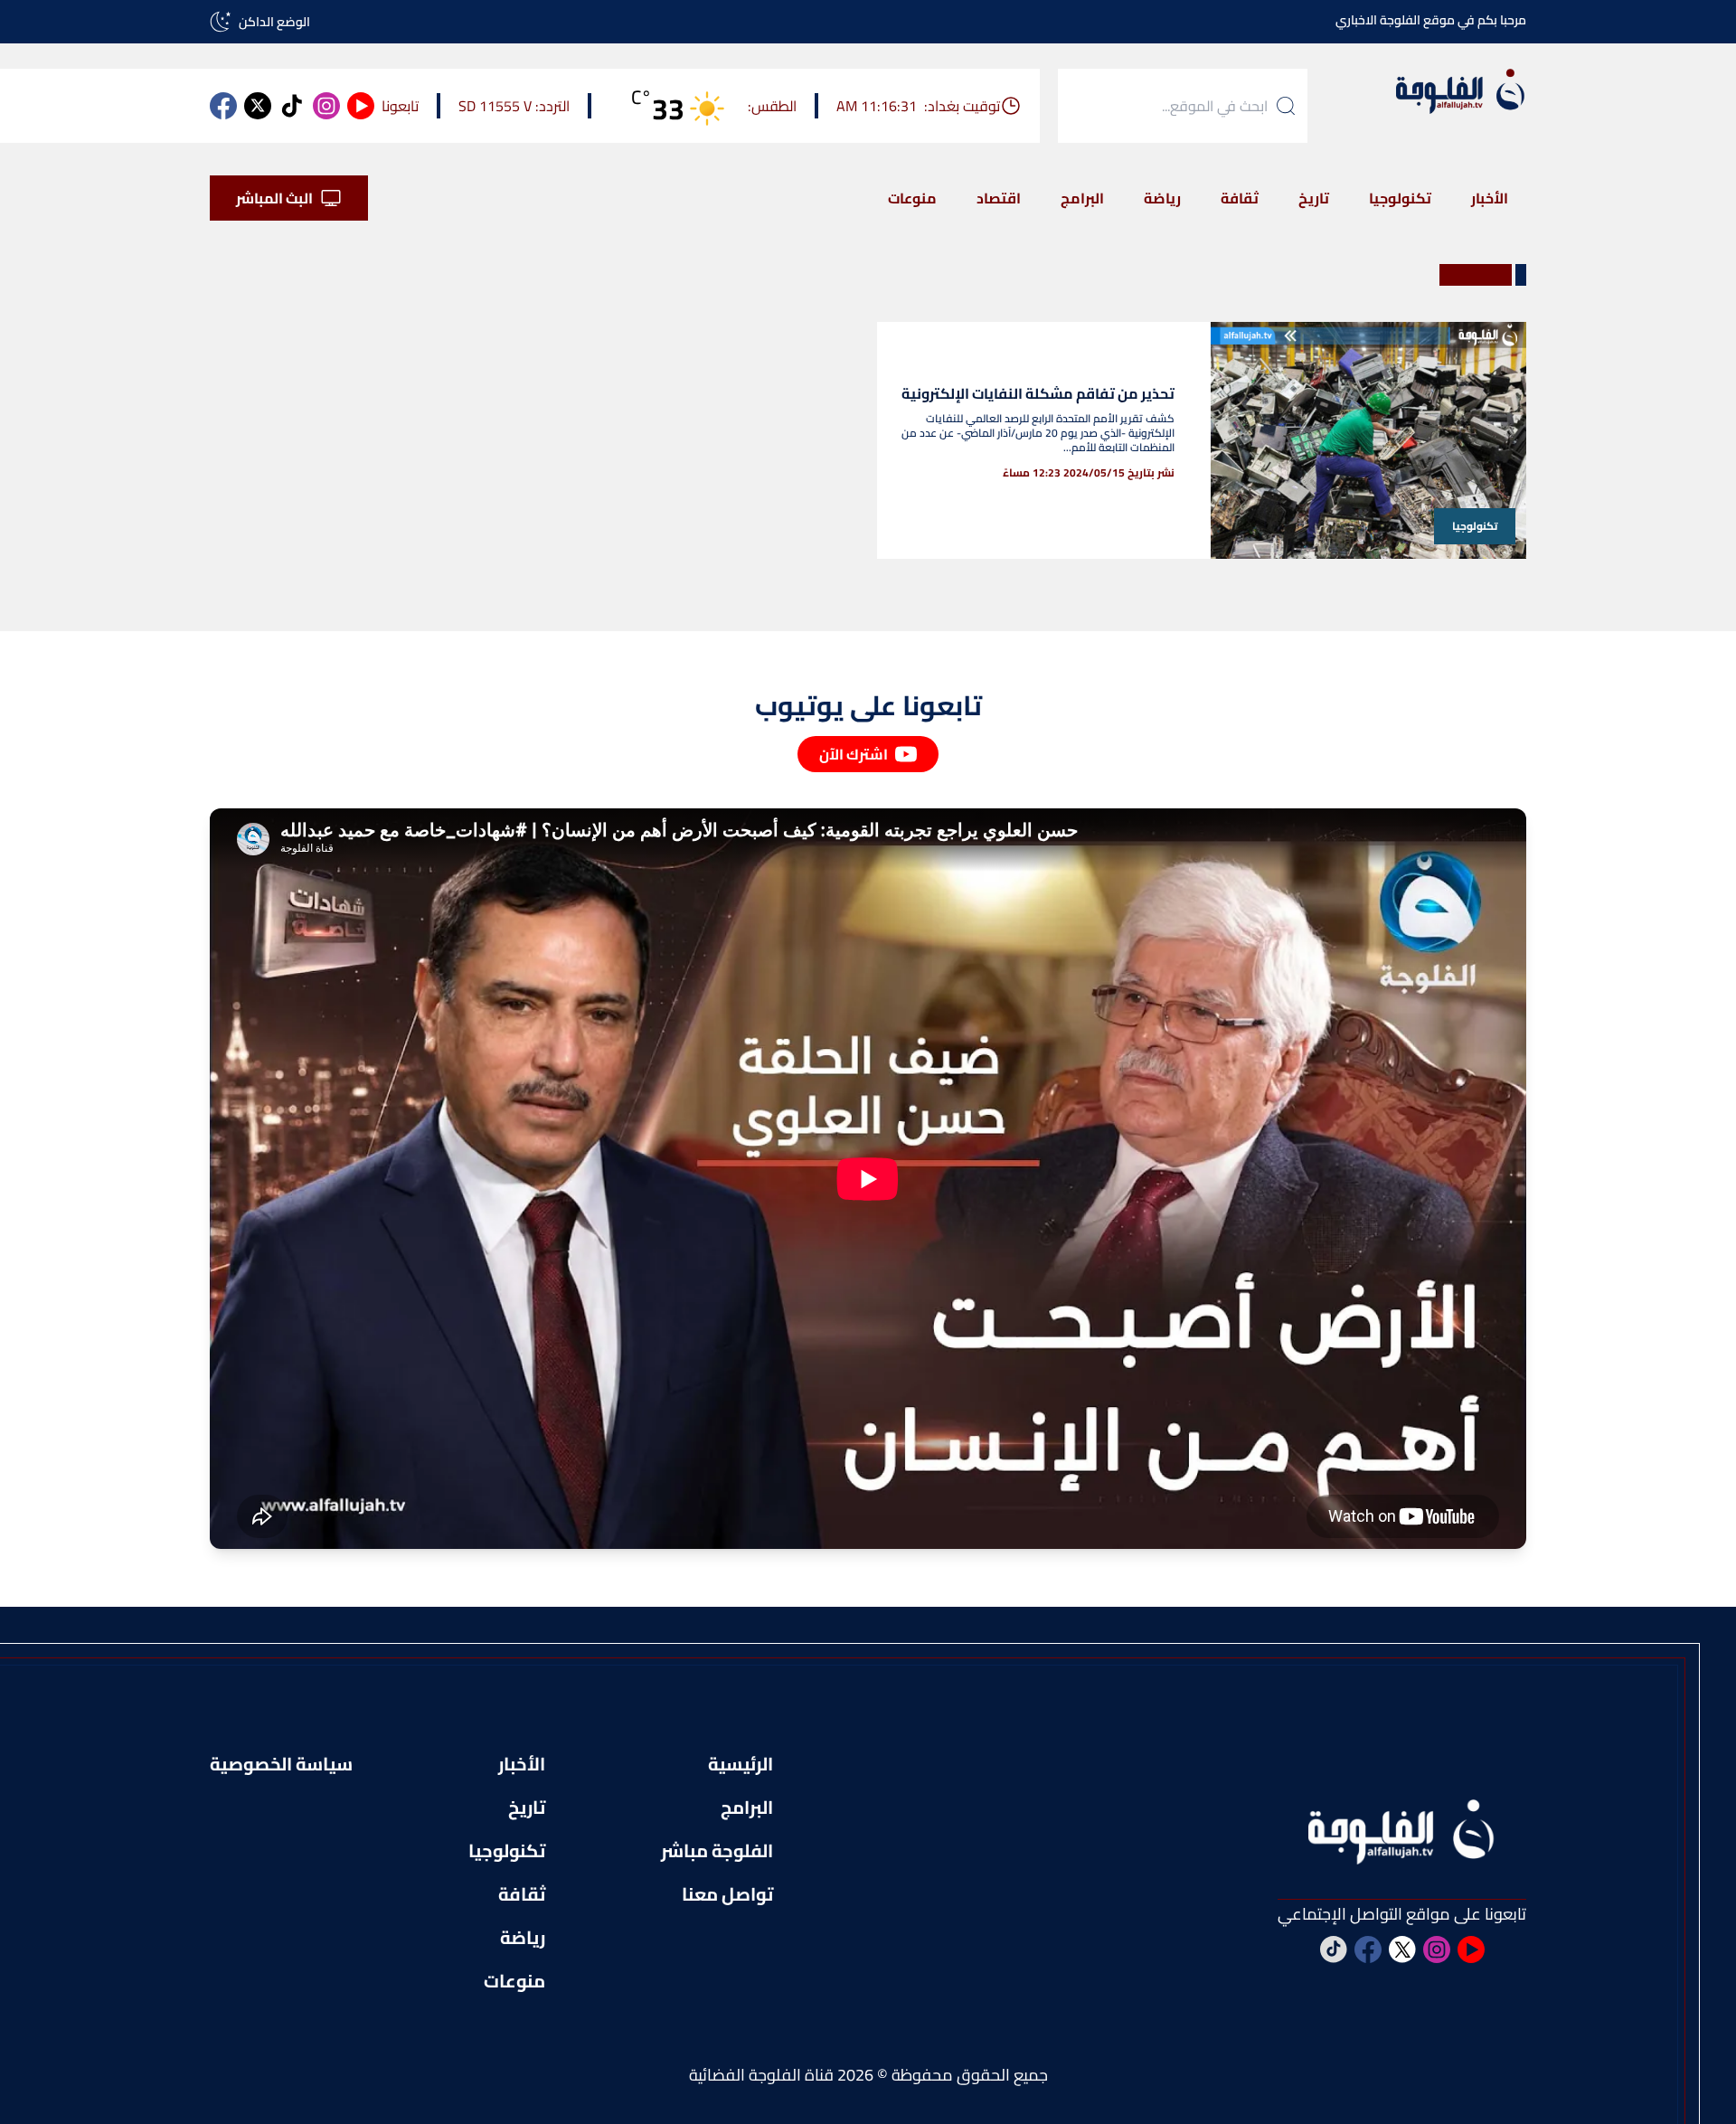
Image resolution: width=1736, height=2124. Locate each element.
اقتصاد (999, 198)
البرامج (1082, 198)
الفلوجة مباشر (717, 1851)
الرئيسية (741, 1764)
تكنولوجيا (1400, 198)
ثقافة (1240, 198)
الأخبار (1490, 198)
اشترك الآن (854, 754)
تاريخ (1314, 198)
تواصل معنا (727, 1894)
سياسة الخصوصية (281, 1764)
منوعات (912, 198)
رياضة (1162, 198)
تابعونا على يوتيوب (868, 705)
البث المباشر (274, 198)
